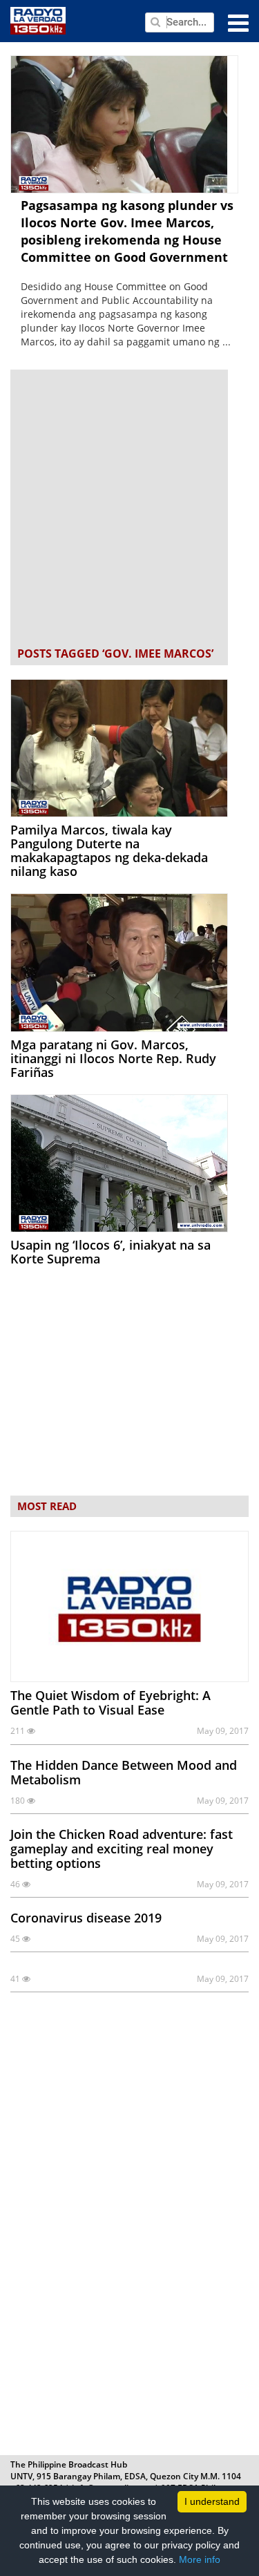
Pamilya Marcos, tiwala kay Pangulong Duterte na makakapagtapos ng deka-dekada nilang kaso (109, 850)
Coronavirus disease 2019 (86, 1918)
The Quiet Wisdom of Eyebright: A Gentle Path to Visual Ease (111, 1702)
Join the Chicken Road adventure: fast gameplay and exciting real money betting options (122, 1849)
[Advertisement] (129, 509)
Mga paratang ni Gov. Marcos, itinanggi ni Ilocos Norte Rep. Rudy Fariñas (113, 1058)
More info (200, 2559)
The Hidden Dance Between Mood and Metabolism (124, 1772)
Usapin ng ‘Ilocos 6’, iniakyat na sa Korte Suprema (111, 1252)
